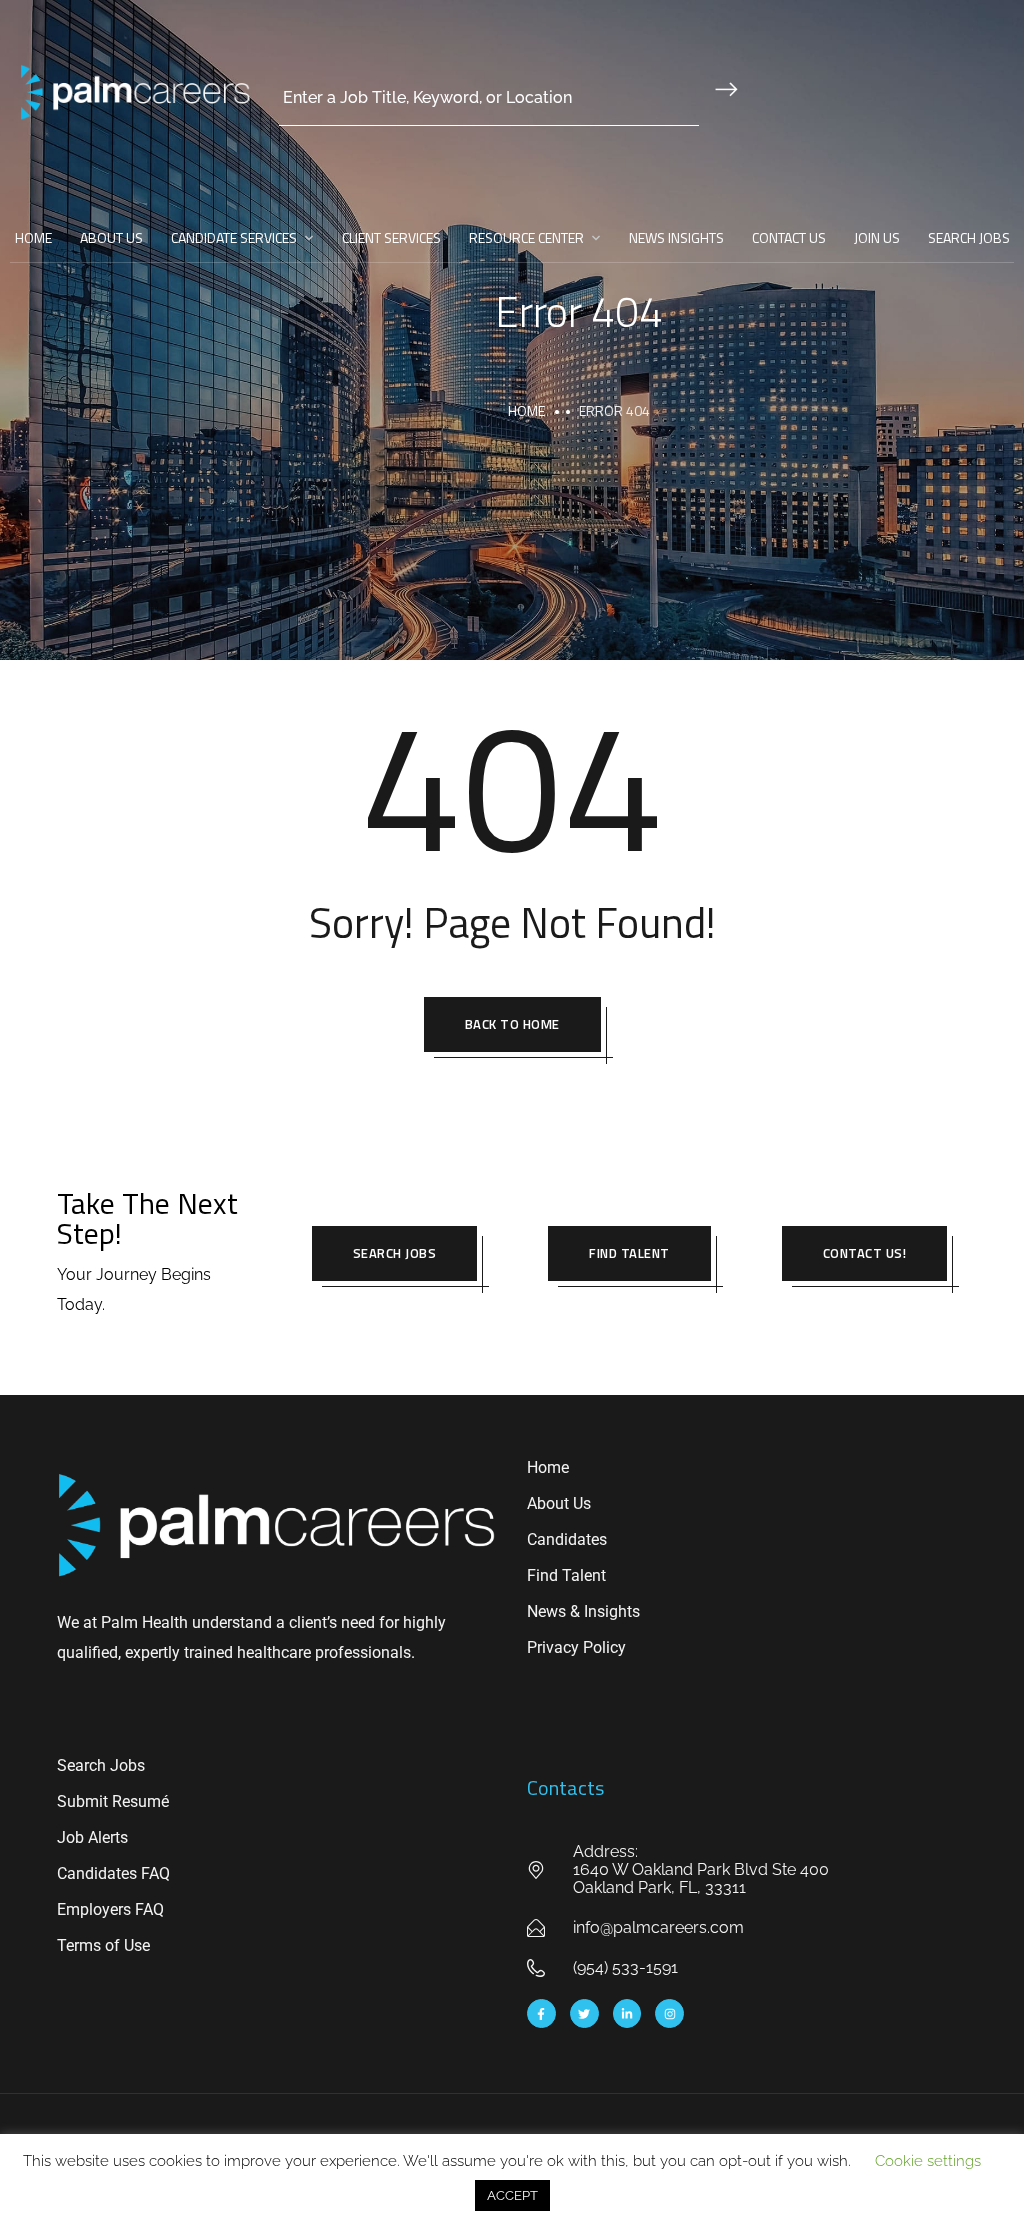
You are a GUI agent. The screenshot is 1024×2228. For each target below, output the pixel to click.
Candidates (567, 1539)
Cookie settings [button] (928, 2161)
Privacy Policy (576, 1647)
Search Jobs (969, 237)
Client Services (391, 237)
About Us (111, 237)
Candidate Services (234, 237)
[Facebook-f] (541, 2013)
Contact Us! (865, 1253)
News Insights (676, 237)
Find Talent (629, 1253)
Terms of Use (103, 1945)
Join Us (877, 237)
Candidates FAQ (113, 1873)
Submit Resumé (113, 1801)
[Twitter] (584, 2013)
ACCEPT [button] (512, 2195)
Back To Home (512, 1024)
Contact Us (789, 237)
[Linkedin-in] (627, 2013)
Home (33, 237)
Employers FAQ (110, 1909)
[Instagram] (669, 2013)
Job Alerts (92, 1837)
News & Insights (583, 1611)
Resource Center (526, 237)
